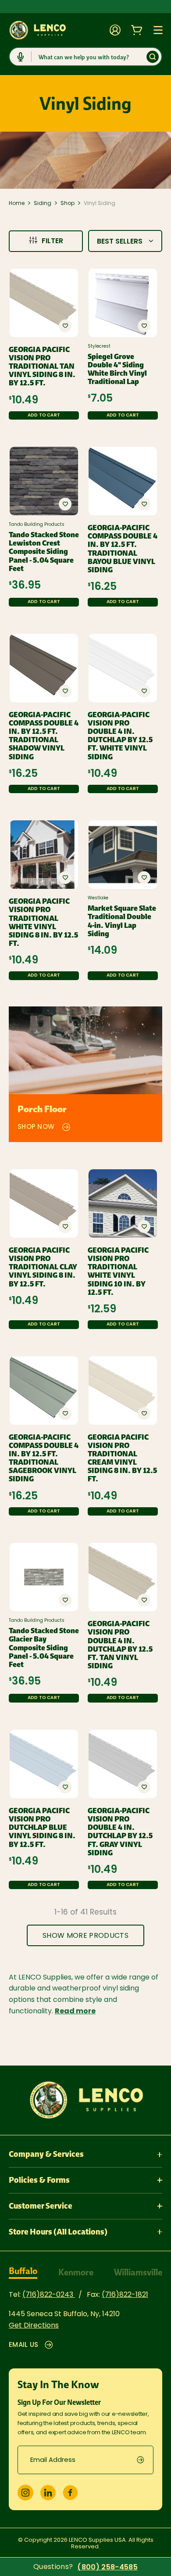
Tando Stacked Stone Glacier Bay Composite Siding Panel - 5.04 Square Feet (44, 1648)
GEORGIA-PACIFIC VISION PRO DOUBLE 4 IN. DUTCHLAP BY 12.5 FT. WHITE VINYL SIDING (120, 736)
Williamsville (138, 2272)
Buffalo (23, 2271)
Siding (43, 204)
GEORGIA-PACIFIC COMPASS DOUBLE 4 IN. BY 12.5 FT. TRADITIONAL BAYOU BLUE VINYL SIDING (123, 549)
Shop (68, 204)
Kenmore (76, 2272)
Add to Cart (44, 415)
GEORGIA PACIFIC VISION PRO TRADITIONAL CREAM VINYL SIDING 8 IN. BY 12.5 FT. (122, 1458)
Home (17, 204)
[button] (65, 326)
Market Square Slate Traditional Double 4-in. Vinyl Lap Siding (122, 921)
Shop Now (36, 1127)
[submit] (145, 2460)
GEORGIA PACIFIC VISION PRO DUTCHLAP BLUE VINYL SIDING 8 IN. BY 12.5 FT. (42, 1828)
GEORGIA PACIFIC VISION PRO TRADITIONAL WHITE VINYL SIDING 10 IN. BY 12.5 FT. (118, 1271)
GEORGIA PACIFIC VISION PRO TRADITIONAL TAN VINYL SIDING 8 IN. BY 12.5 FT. (42, 366)
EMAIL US (23, 2345)
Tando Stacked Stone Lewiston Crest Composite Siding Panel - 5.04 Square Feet (44, 552)
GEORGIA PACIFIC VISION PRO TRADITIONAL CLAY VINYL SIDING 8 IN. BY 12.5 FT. (43, 1267)
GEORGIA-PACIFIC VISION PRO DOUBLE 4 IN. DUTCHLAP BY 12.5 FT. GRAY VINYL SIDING (120, 1832)
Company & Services (46, 2154)
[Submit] (153, 57)
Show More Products (85, 1936)
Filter (52, 241)
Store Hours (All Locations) (58, 2232)
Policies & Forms (39, 2180)
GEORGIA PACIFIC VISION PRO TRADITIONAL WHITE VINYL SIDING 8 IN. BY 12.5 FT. (43, 922)
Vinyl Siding (100, 204)
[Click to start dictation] (21, 57)
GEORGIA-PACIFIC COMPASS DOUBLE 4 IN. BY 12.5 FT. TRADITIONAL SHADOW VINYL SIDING (44, 736)
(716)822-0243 (49, 2295)
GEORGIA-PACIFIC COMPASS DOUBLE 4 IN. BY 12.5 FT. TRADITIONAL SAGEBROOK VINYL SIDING (44, 1458)
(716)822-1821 (125, 2295)
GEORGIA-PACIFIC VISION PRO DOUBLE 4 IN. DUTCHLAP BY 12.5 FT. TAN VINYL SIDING (120, 1645)
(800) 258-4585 (107, 2568)
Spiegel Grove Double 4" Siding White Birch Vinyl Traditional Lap (117, 369)
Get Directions (34, 2326)
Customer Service (41, 2206)
